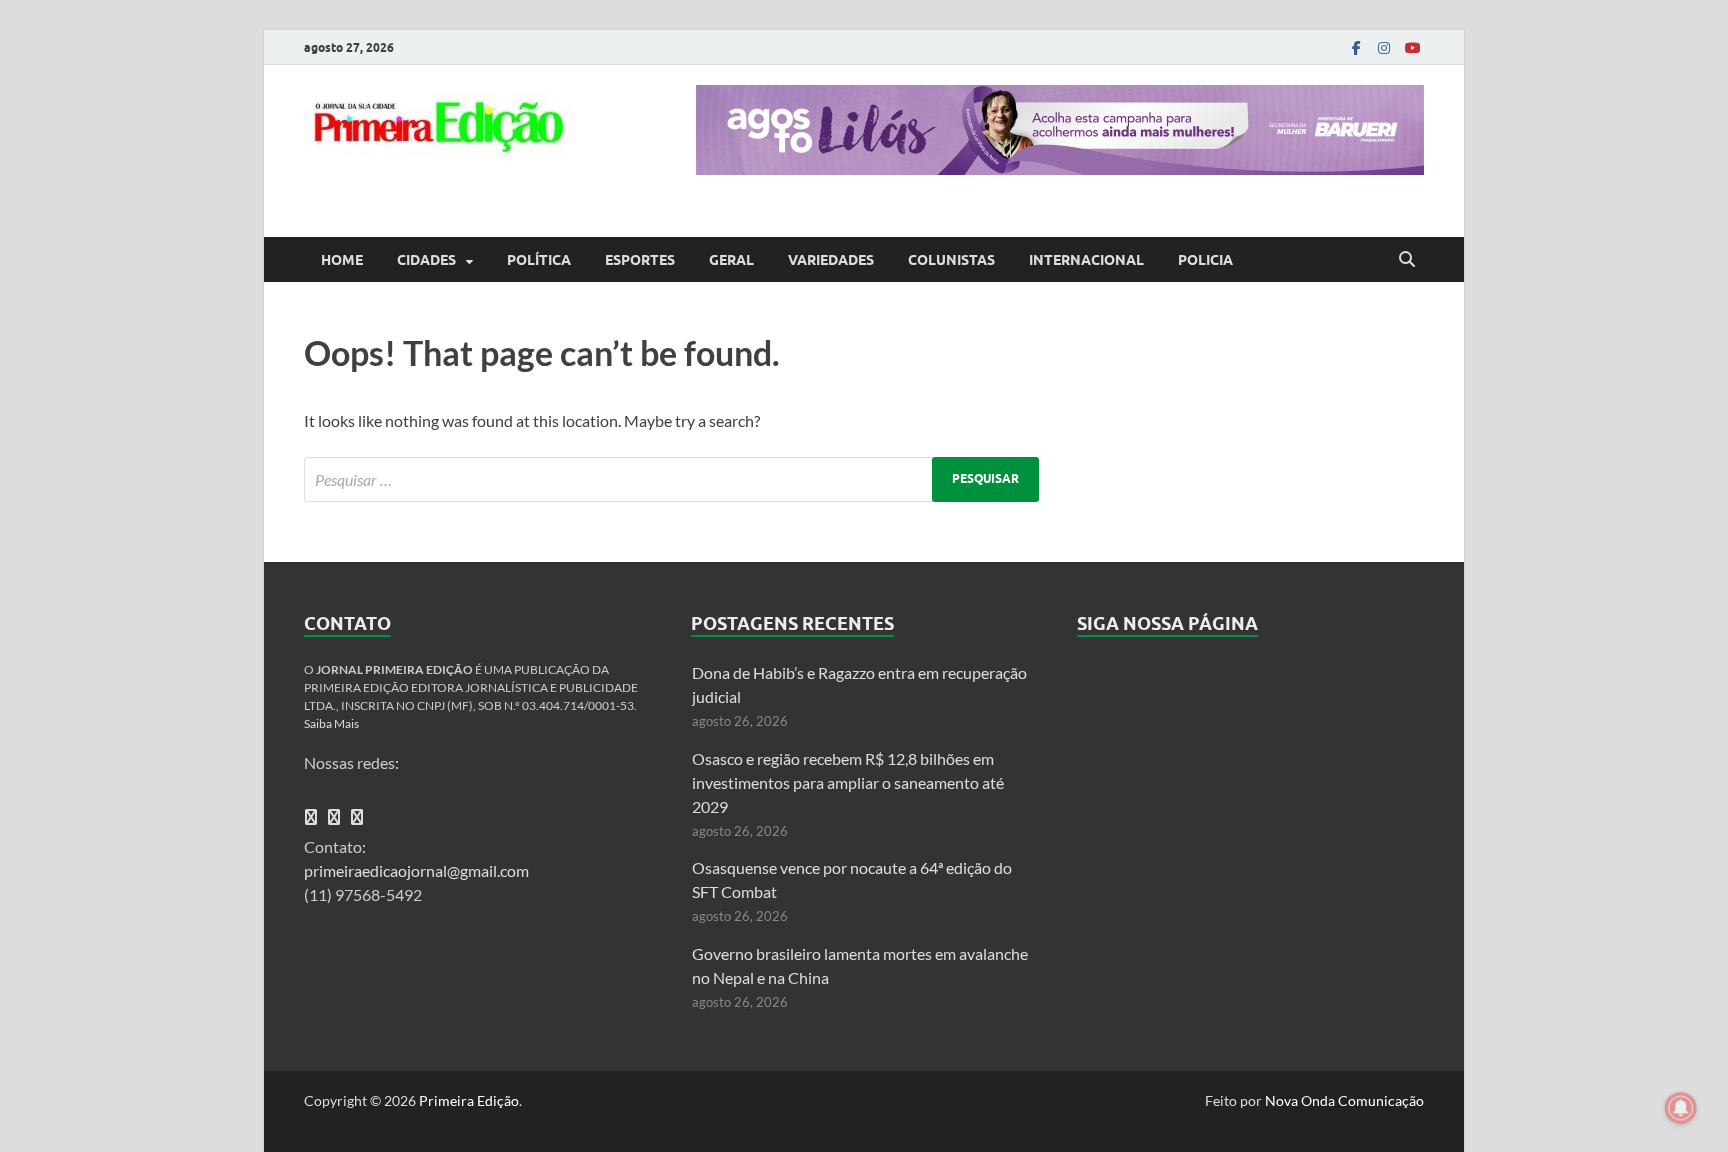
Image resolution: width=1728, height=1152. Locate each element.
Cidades (426, 260)
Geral (731, 260)
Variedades (831, 260)
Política (539, 260)
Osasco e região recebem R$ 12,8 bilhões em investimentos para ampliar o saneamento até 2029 (848, 782)
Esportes (640, 260)
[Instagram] (1384, 47)
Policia (1205, 260)
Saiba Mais (331, 723)
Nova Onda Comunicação (1344, 1100)
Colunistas (951, 260)
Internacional (1086, 260)
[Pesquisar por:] (671, 479)
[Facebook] (1356, 47)
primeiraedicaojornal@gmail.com (416, 870)
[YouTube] (1412, 47)
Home (342, 260)
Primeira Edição (469, 1100)
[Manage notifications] (1681, 1108)
